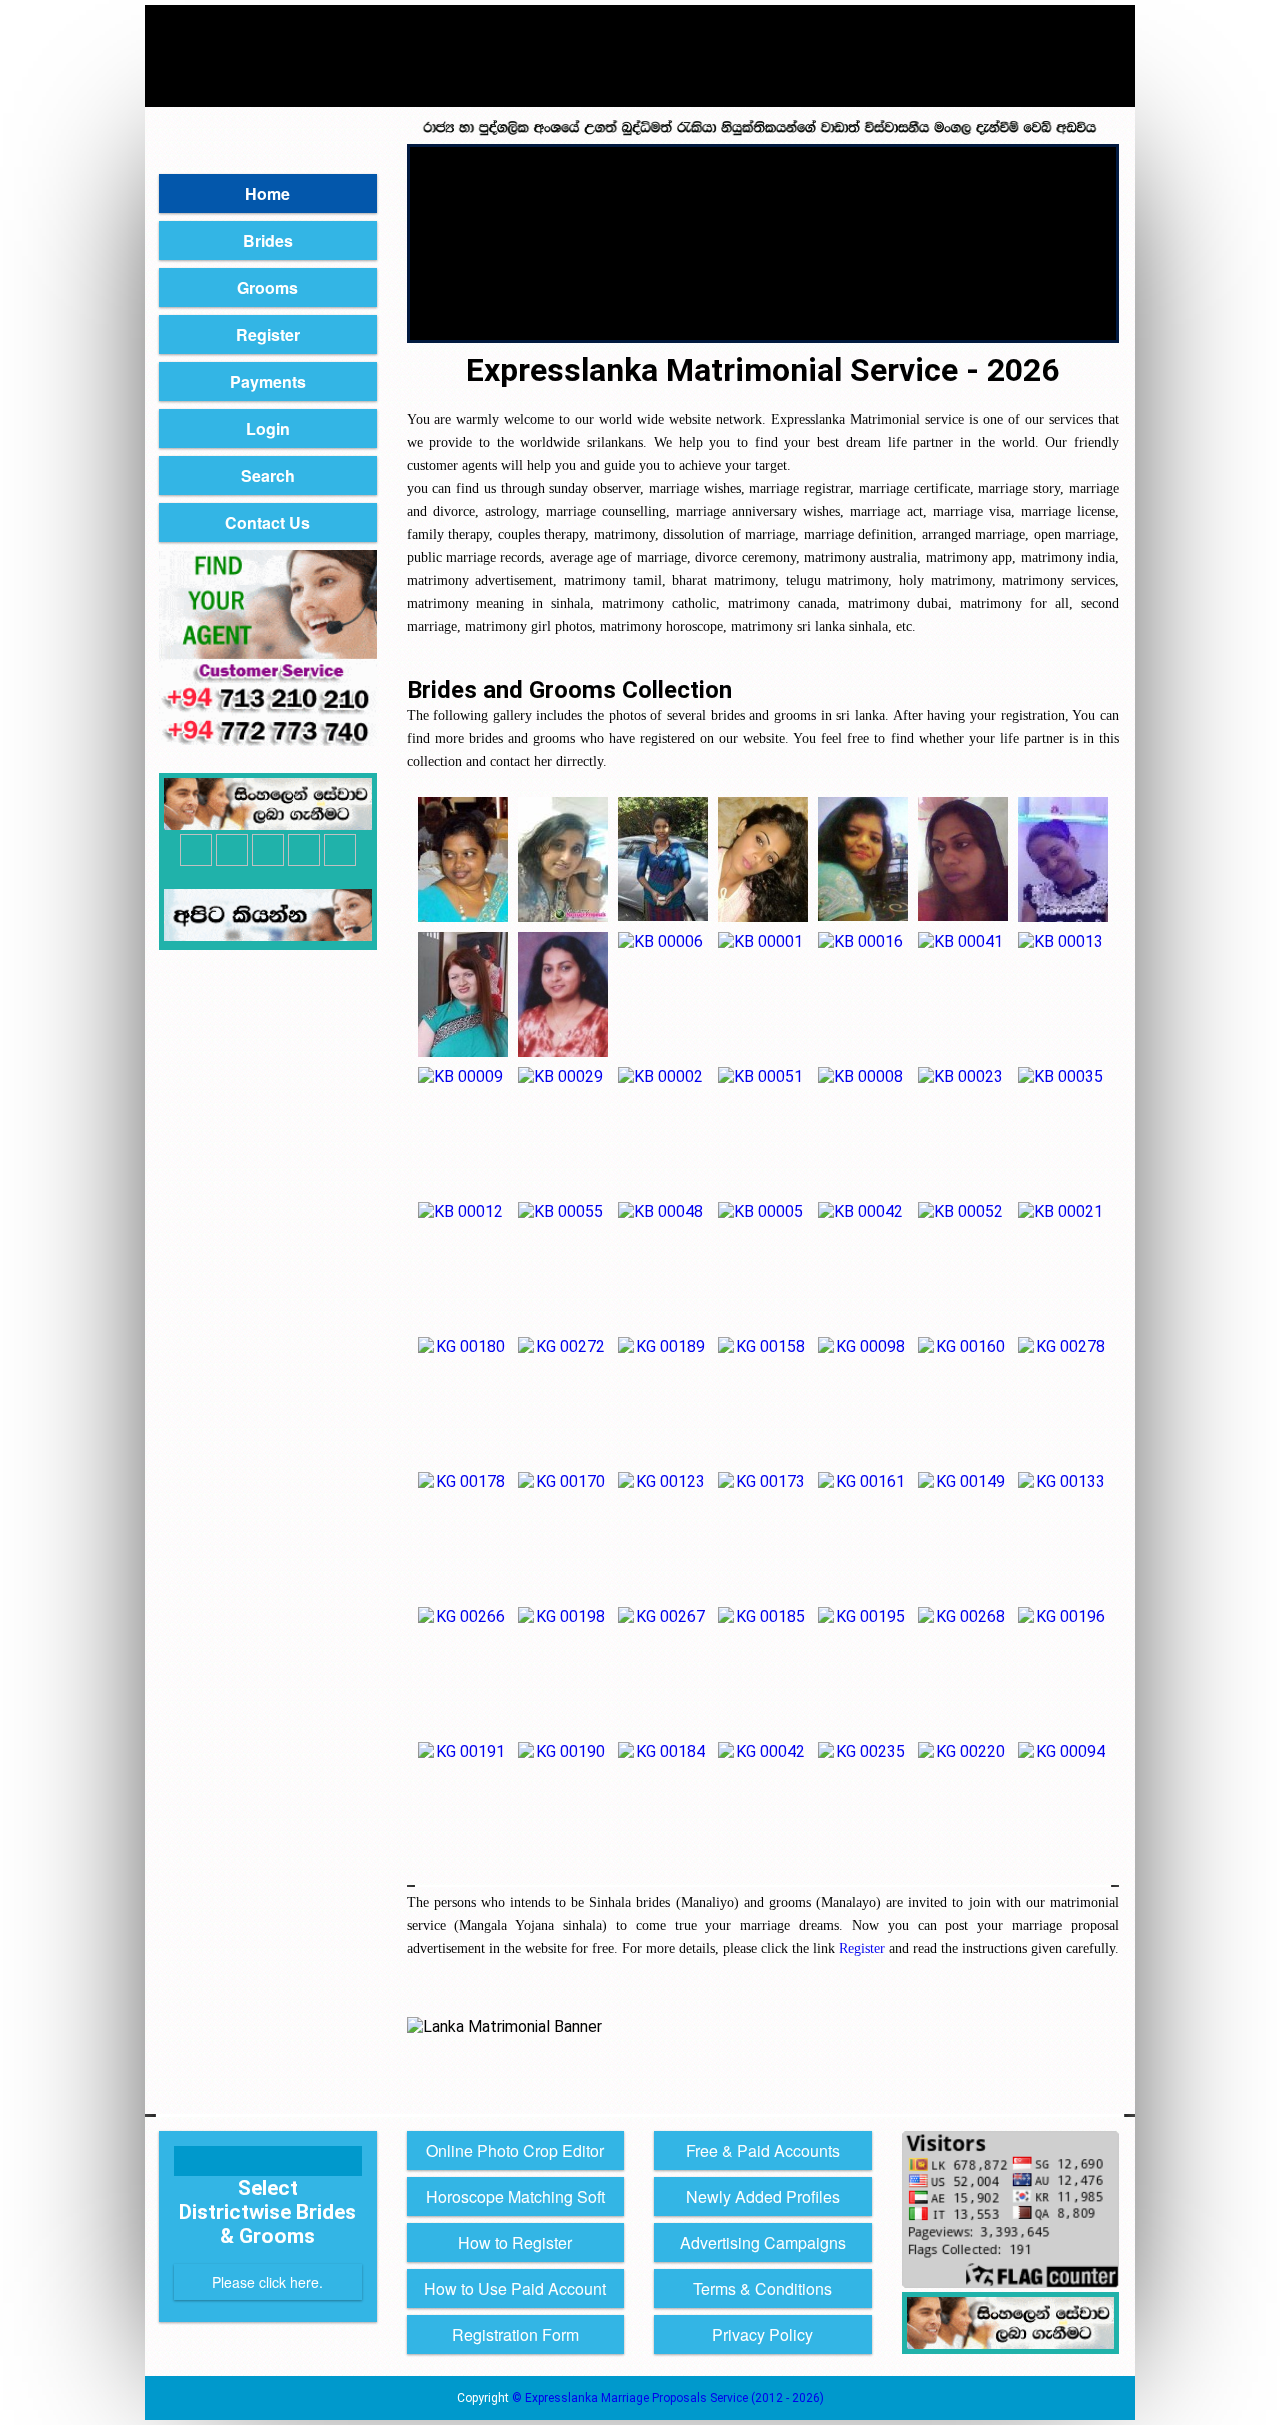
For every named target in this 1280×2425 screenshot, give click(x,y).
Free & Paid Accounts (763, 2150)
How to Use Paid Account (515, 2288)
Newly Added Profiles (763, 2196)
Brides (268, 240)
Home (267, 193)
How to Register (515, 2242)
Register (268, 334)
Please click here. (267, 2282)
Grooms (267, 287)
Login (268, 428)
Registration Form (515, 2334)
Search (268, 475)
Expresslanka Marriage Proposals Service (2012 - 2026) (674, 2398)
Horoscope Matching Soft (515, 2196)
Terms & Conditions (762, 2288)
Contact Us (267, 522)
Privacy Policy (762, 2334)
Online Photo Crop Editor (515, 2150)
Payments (268, 381)
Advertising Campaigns (763, 2242)
